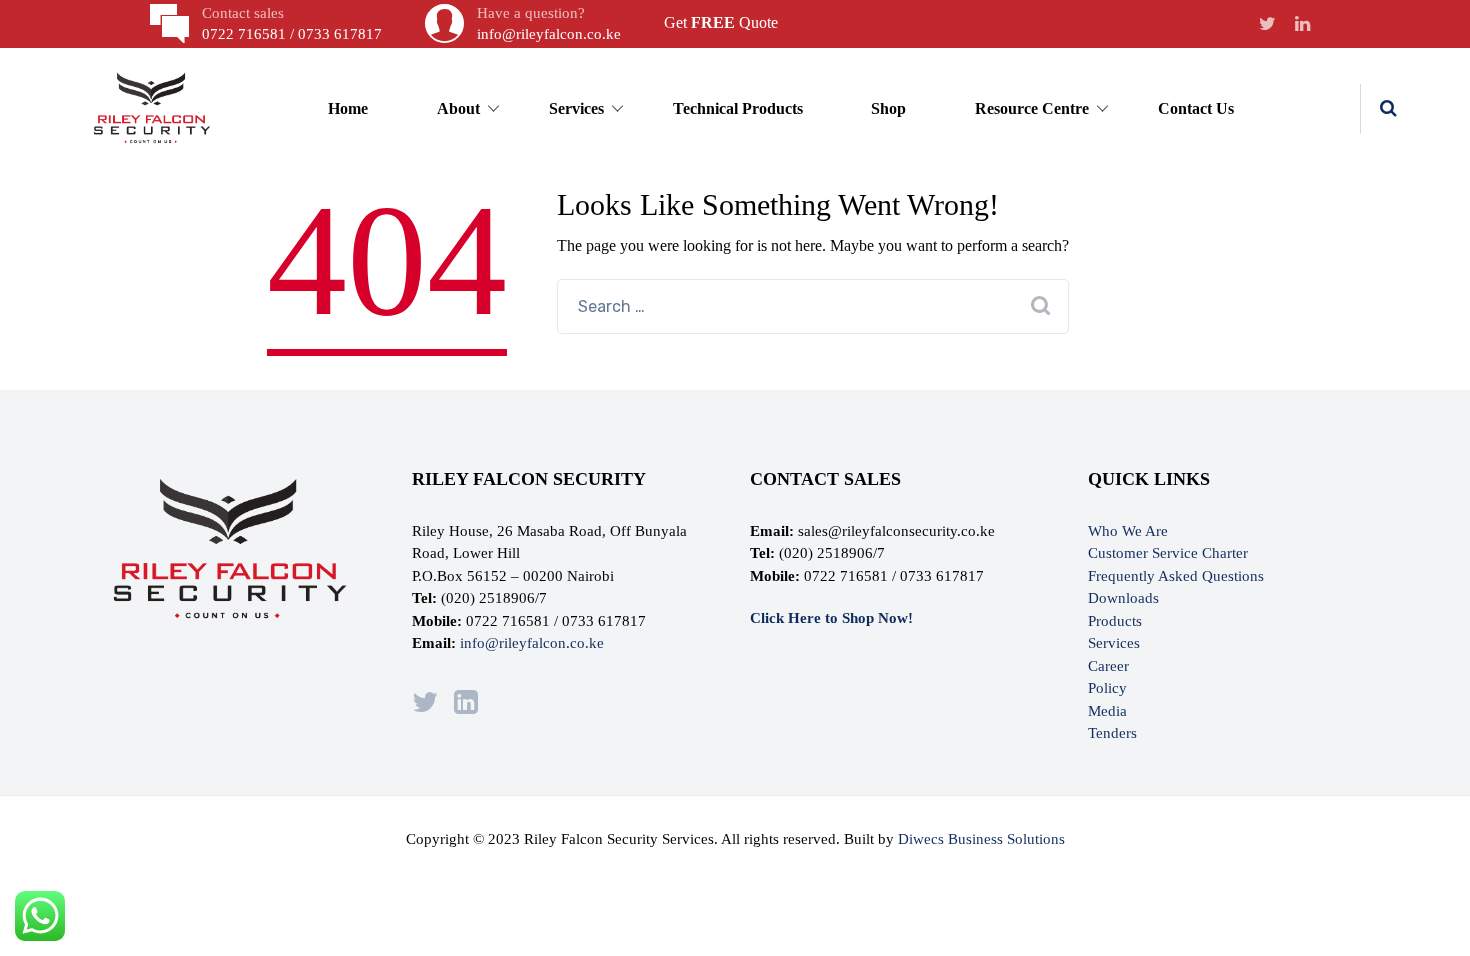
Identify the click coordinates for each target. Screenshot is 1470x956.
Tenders (1112, 733)
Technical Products (738, 108)
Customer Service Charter (1168, 553)
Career (1108, 666)
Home (348, 108)
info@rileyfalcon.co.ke (532, 643)
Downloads (1123, 598)
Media (1107, 711)
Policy (1107, 688)
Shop (888, 108)
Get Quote (721, 22)
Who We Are (1128, 531)
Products (1115, 621)
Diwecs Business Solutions (981, 839)
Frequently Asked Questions (1176, 576)
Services (1114, 643)
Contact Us (1196, 108)
